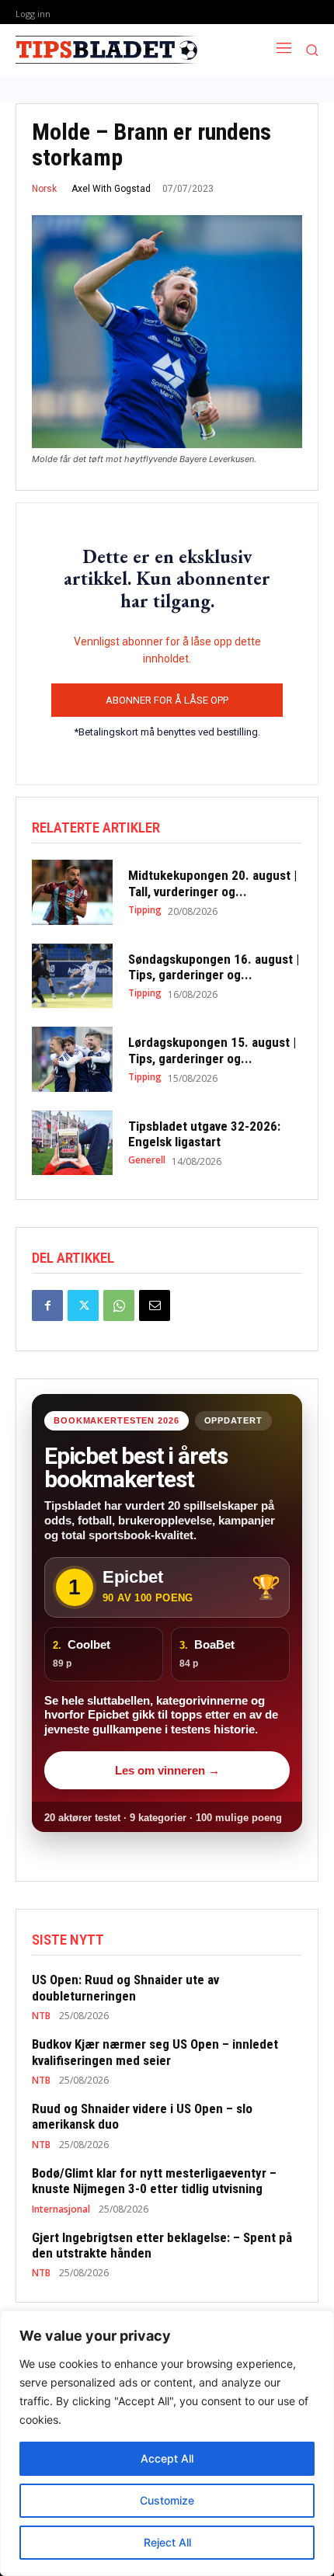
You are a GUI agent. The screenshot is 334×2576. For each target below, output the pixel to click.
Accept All (167, 2458)
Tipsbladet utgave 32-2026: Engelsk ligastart (204, 1134)
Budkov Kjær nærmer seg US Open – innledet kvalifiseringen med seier (155, 2052)
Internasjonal (61, 2209)
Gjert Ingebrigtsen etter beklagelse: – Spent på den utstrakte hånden (162, 2245)
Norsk (44, 189)
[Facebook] (47, 1305)
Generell (147, 1160)
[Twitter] (83, 1305)
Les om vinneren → (167, 1770)
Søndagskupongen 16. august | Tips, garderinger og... (214, 967)
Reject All (167, 2542)
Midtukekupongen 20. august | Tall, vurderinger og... (212, 883)
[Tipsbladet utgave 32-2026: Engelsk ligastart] (72, 1143)
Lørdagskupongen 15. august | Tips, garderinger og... (212, 1050)
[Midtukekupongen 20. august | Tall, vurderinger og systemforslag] (72, 892)
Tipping (145, 910)
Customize (167, 2500)
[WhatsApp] (119, 1305)
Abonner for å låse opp (167, 700)
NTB (41, 2016)
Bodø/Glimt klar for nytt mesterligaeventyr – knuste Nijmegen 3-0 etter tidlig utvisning (154, 2181)
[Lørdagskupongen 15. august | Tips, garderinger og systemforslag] (72, 1059)
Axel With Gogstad (111, 189)
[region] (167, 2443)
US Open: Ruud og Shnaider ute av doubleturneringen (125, 1987)
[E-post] (155, 1305)
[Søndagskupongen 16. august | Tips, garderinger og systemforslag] (72, 976)
